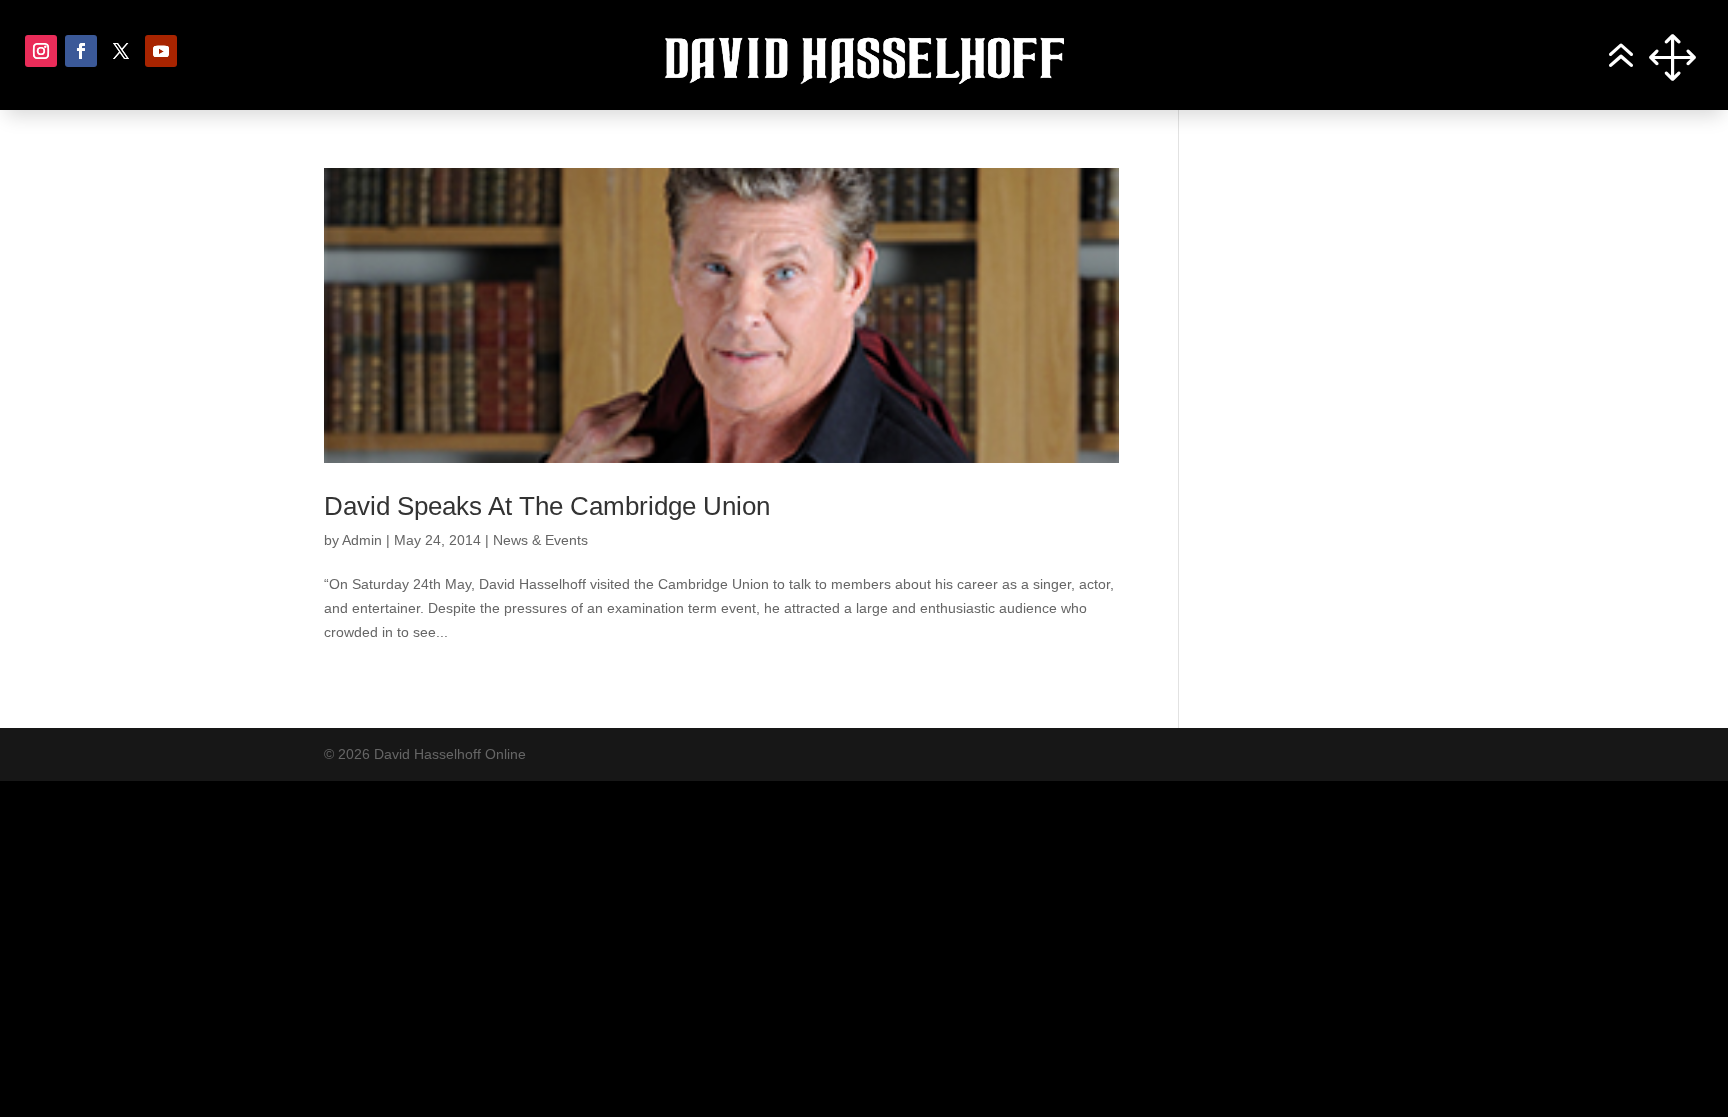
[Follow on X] (121, 51)
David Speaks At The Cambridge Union (547, 506)
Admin (362, 540)
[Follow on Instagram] (41, 51)
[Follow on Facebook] (81, 51)
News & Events (540, 540)
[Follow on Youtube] (161, 51)
